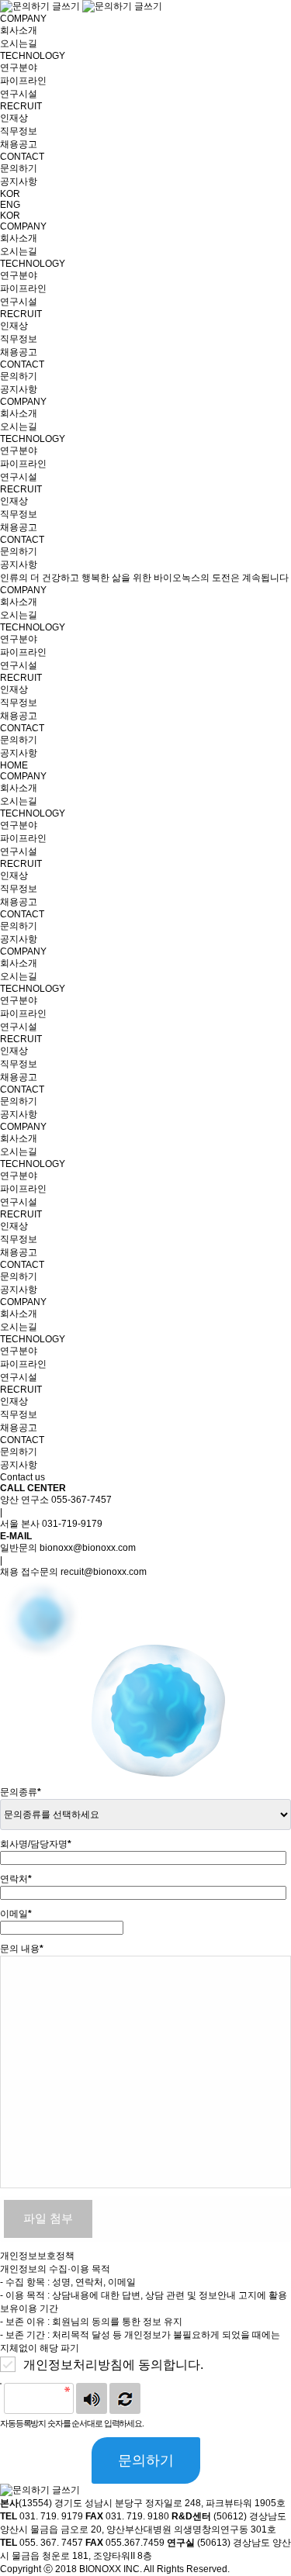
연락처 (16, 1879)
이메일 (16, 1914)
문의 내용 (22, 1949)
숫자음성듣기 (92, 2398)
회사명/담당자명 (36, 1844)
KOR (10, 194)
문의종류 (21, 1792)
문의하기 (146, 2460)
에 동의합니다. (113, 2365)
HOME (14, 765)
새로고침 (125, 2398)
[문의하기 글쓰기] (81, 6)
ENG (10, 205)
